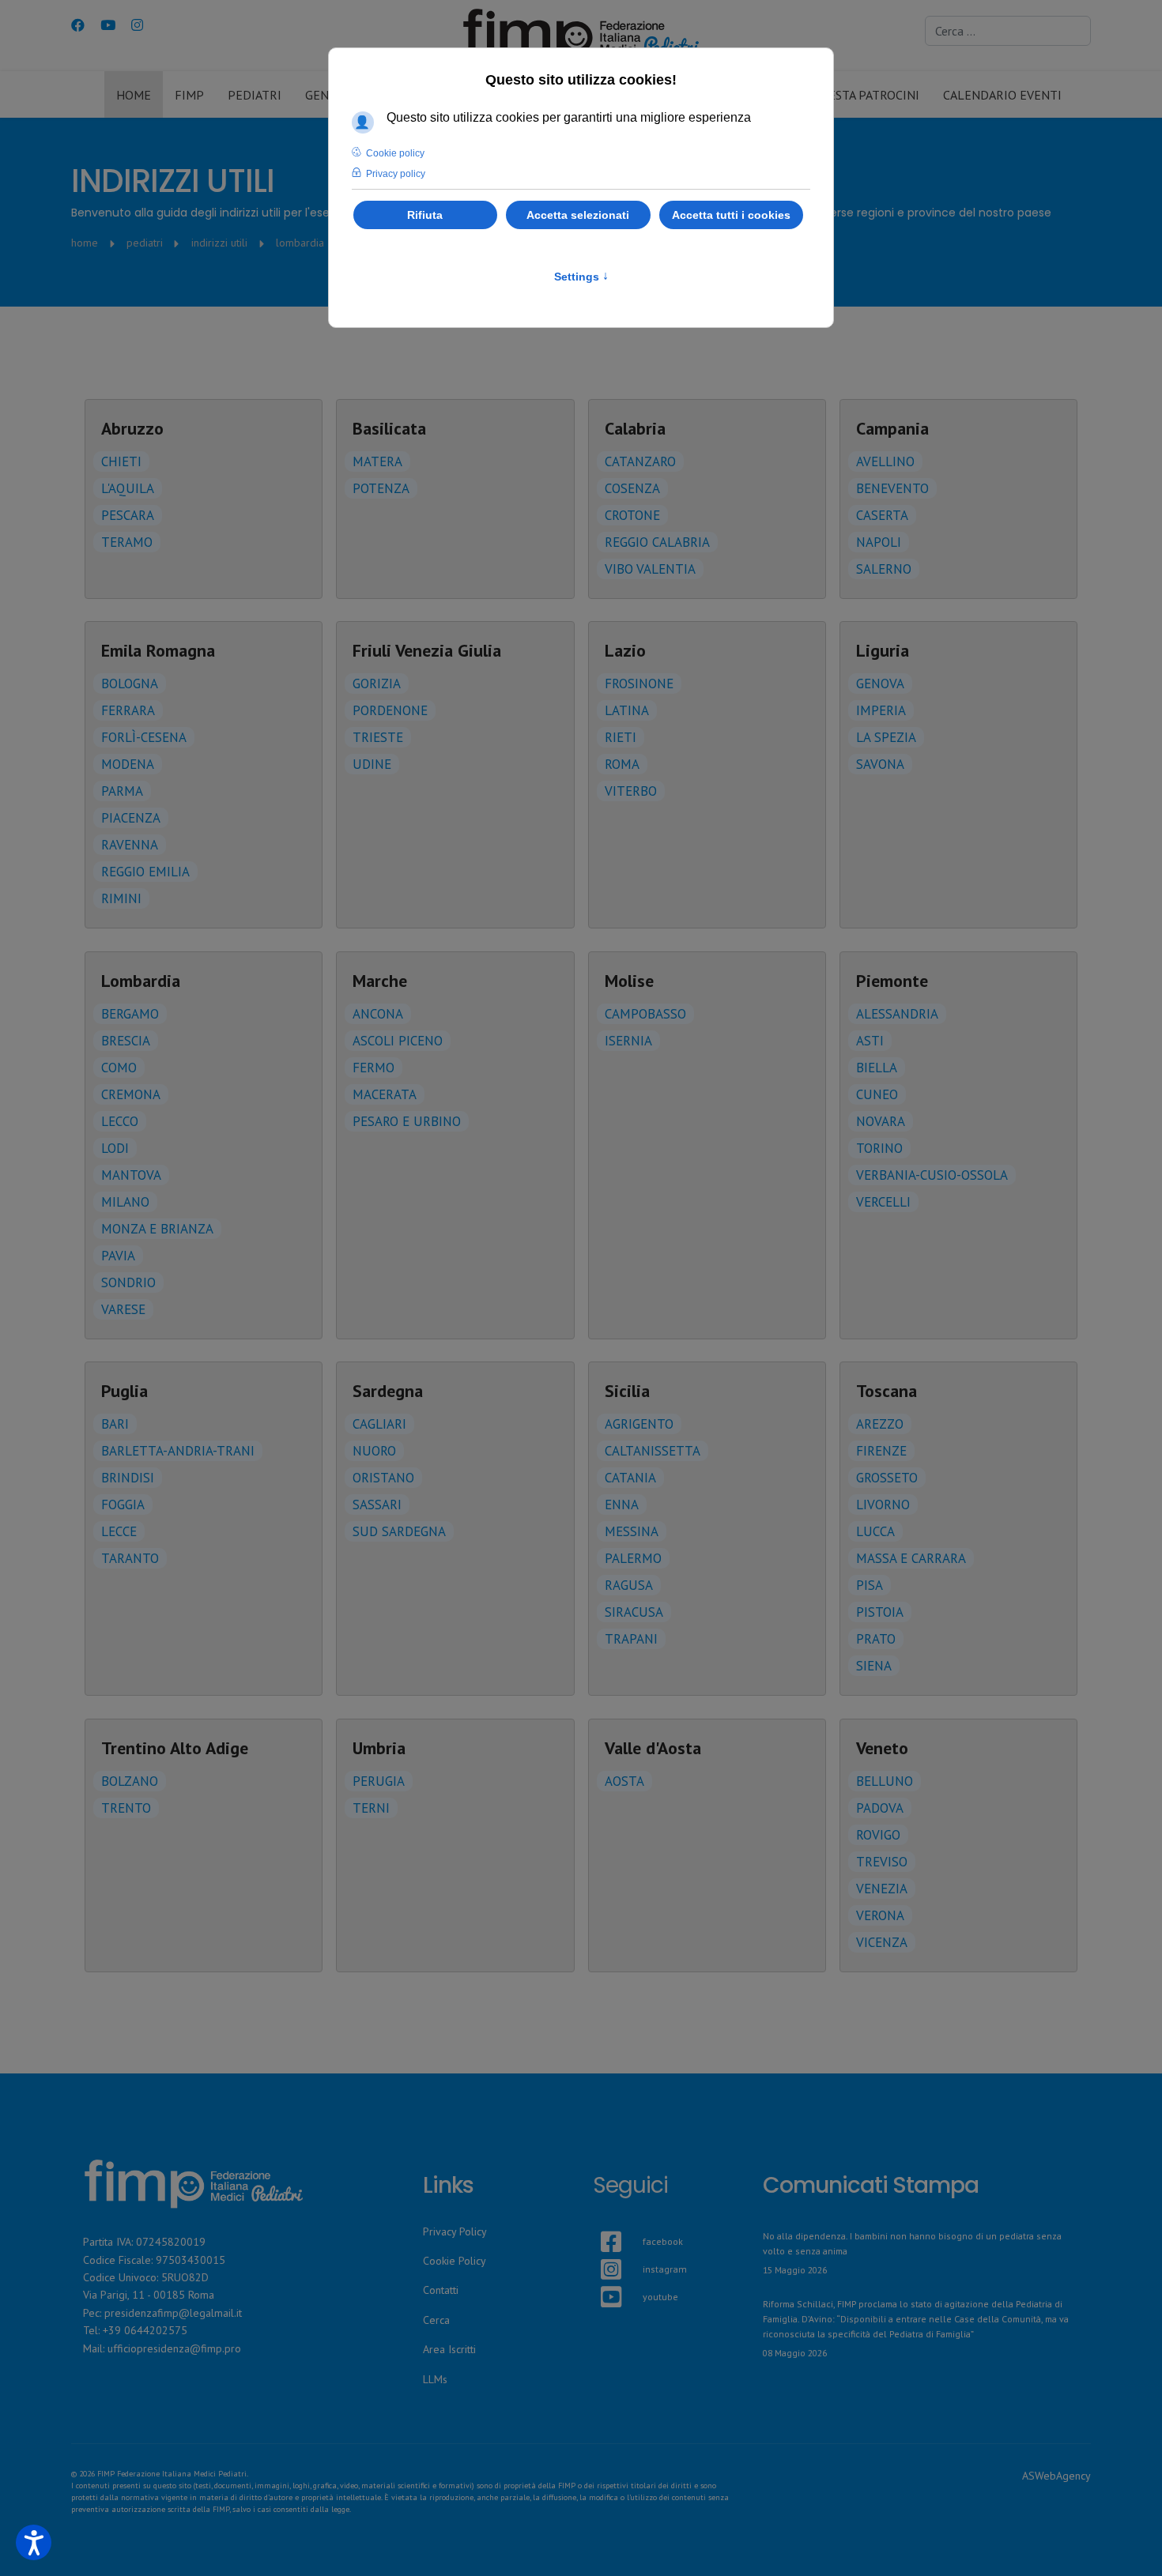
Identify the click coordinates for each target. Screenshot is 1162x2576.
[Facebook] (78, 25)
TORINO (879, 1148)
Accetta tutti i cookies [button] (731, 215)
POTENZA (381, 488)
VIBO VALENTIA (650, 569)
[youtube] (601, 2278)
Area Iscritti (449, 2349)
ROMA (622, 764)
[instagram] (601, 2250)
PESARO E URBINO (407, 1121)
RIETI (621, 737)
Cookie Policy (455, 2261)
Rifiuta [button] (425, 215)
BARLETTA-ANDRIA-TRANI (178, 1451)
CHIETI (121, 461)
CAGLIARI (379, 1424)
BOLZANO (130, 1781)
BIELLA (877, 1068)
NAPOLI (879, 542)
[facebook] (601, 2223)
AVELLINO (885, 461)
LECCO (120, 1121)
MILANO (125, 1202)
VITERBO (631, 791)
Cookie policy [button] (395, 153)
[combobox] (1008, 31)
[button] (34, 2542)
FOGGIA (123, 1505)
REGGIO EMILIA (145, 872)
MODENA (128, 764)
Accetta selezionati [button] (578, 215)
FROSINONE (639, 684)
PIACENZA (131, 818)
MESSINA (632, 1531)
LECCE (119, 1531)
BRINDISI (128, 1478)
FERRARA (128, 710)
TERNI (371, 1808)
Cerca (436, 2320)
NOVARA (881, 1121)
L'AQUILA (128, 488)
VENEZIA (882, 1889)
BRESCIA (126, 1041)
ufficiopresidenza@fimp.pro (174, 2348)
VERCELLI (883, 1202)
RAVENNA (130, 845)
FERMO (373, 1068)
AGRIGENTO (639, 1424)
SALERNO (884, 569)
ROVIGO (878, 1835)
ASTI (870, 1041)
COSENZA (632, 488)
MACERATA (385, 1094)
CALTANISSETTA (653, 1451)
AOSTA (624, 1781)
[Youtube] (108, 25)
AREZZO (880, 1424)
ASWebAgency (1056, 2476)
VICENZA (882, 1942)
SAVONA (880, 764)
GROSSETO (887, 1478)
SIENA (874, 1666)
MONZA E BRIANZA (157, 1229)
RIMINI (121, 898)
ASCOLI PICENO (398, 1041)
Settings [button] (581, 277)
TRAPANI (631, 1639)
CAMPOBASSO (645, 1014)
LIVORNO (883, 1505)
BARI (115, 1424)
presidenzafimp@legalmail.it (173, 2313)
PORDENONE (390, 710)
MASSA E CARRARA (911, 1558)
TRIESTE (378, 737)
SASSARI (377, 1505)
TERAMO (127, 542)
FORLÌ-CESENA (144, 737)
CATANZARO (640, 461)
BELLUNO (885, 1781)
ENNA (622, 1505)
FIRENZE (881, 1451)
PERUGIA (379, 1781)
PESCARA (128, 515)
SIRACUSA (634, 1612)
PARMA (122, 791)
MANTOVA (131, 1175)
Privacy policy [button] (396, 174)
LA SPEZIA (886, 737)
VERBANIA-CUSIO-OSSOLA (932, 1175)
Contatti (441, 2290)
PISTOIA (880, 1612)
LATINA (627, 710)
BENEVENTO (892, 488)
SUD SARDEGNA (399, 1531)
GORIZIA (377, 684)
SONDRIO (128, 1282)
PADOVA (880, 1808)
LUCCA (875, 1531)
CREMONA (131, 1094)
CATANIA (630, 1478)
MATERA (377, 461)
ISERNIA (628, 1041)
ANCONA (378, 1014)
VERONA (880, 1915)
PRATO (876, 1639)
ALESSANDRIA (897, 1014)
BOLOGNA (130, 684)
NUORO (374, 1451)
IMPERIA (881, 710)
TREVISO (882, 1862)
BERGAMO (130, 1014)
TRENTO (126, 1808)
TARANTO (130, 1558)
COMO (119, 1068)
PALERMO (633, 1558)
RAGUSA (629, 1585)
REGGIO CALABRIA (657, 542)
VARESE (123, 1309)
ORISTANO (383, 1478)
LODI (115, 1148)
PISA (870, 1585)
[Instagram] (137, 25)
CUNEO (877, 1094)
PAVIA (118, 1256)
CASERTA (882, 515)
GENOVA (880, 684)
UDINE (372, 764)
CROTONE (632, 515)
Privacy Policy (455, 2231)
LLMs (435, 2379)
